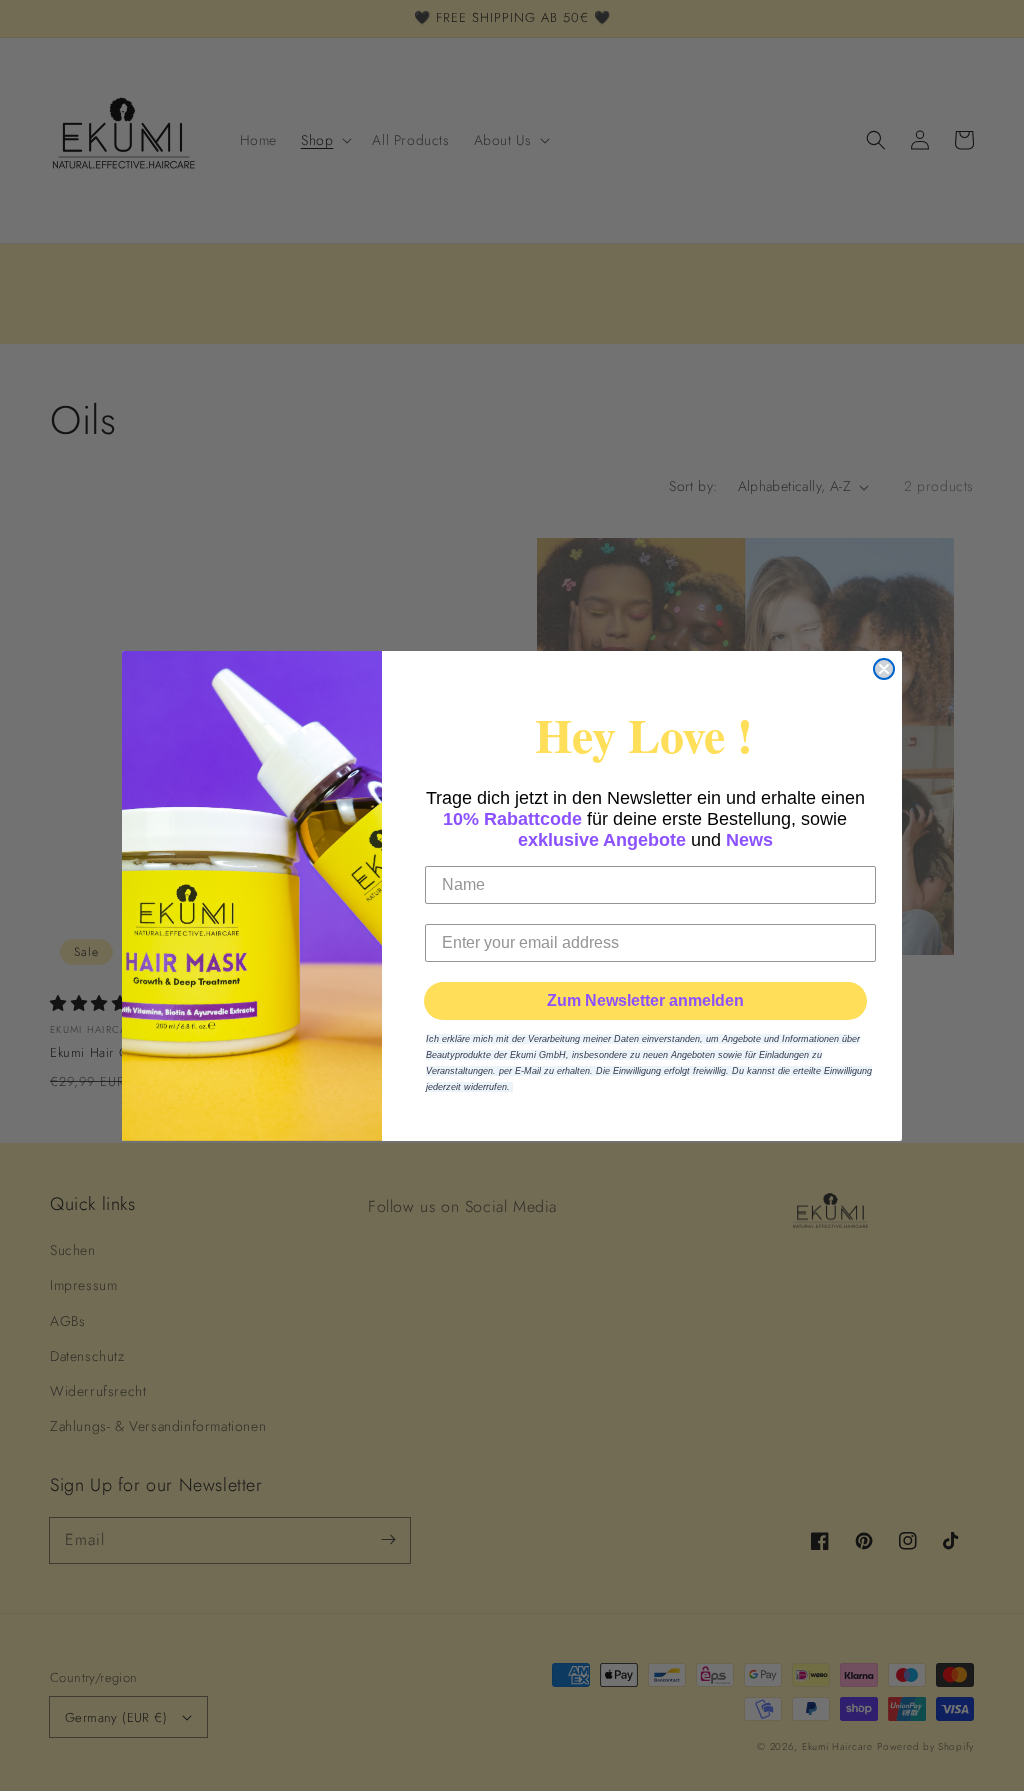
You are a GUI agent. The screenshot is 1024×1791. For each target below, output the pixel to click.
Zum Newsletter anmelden (645, 1000)
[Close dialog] (884, 669)
